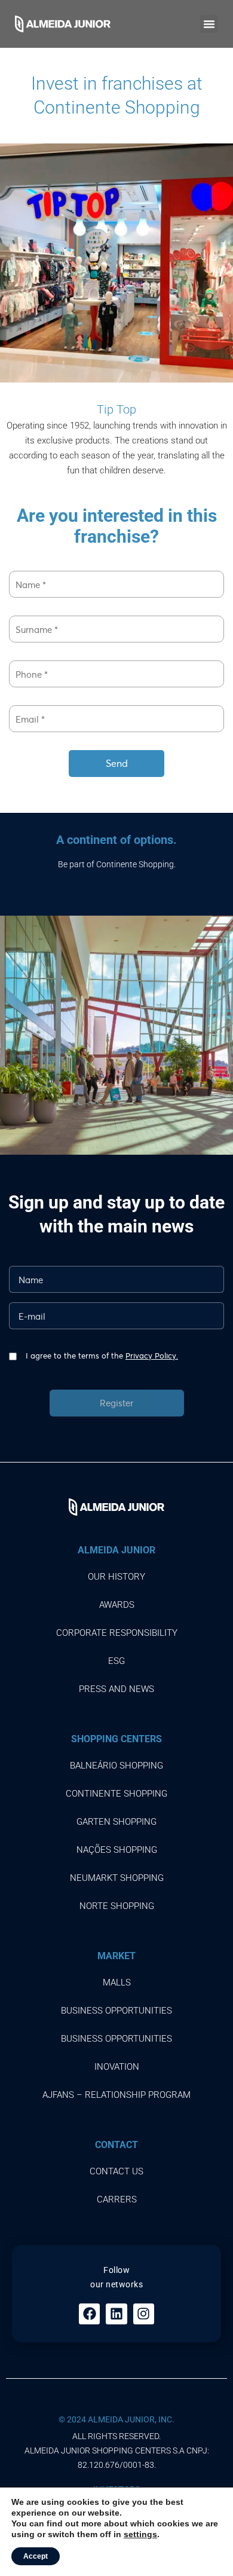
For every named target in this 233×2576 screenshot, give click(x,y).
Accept (36, 2556)
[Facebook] (89, 2314)
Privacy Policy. (152, 1356)
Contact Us (116, 2171)
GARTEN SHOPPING (116, 1822)
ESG (116, 1661)
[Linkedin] (116, 2314)
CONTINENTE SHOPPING (116, 1794)
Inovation (117, 2067)
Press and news (116, 1689)
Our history (116, 1577)
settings (140, 2534)
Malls (117, 1983)
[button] (209, 24)
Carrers (117, 2199)
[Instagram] (144, 2314)
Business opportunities (116, 2011)
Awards (117, 1605)
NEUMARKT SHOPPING (117, 1878)
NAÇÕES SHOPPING (117, 1850)
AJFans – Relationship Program (116, 2095)
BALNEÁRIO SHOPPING (116, 1766)
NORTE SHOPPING (117, 1906)
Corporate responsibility (117, 1633)
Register (116, 1403)
